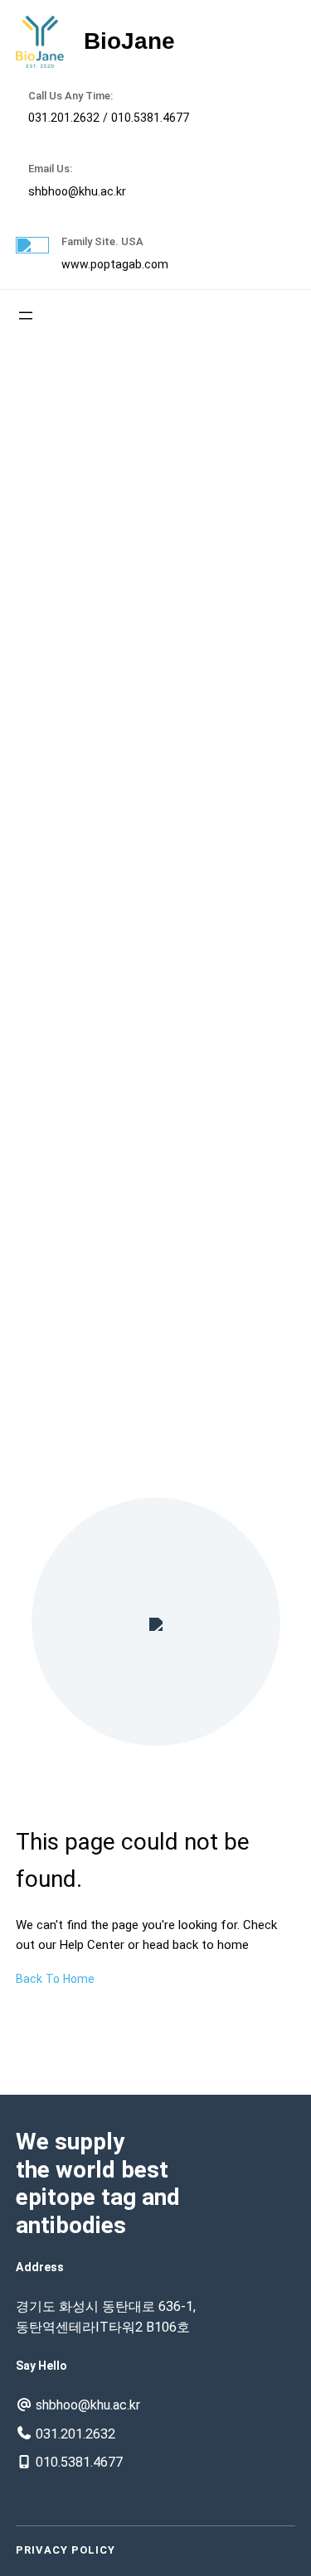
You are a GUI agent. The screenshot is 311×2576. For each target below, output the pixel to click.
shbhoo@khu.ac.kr (77, 191)
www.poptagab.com (115, 264)
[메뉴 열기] (26, 316)
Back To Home (55, 1979)
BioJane (129, 41)
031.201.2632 (64, 118)
